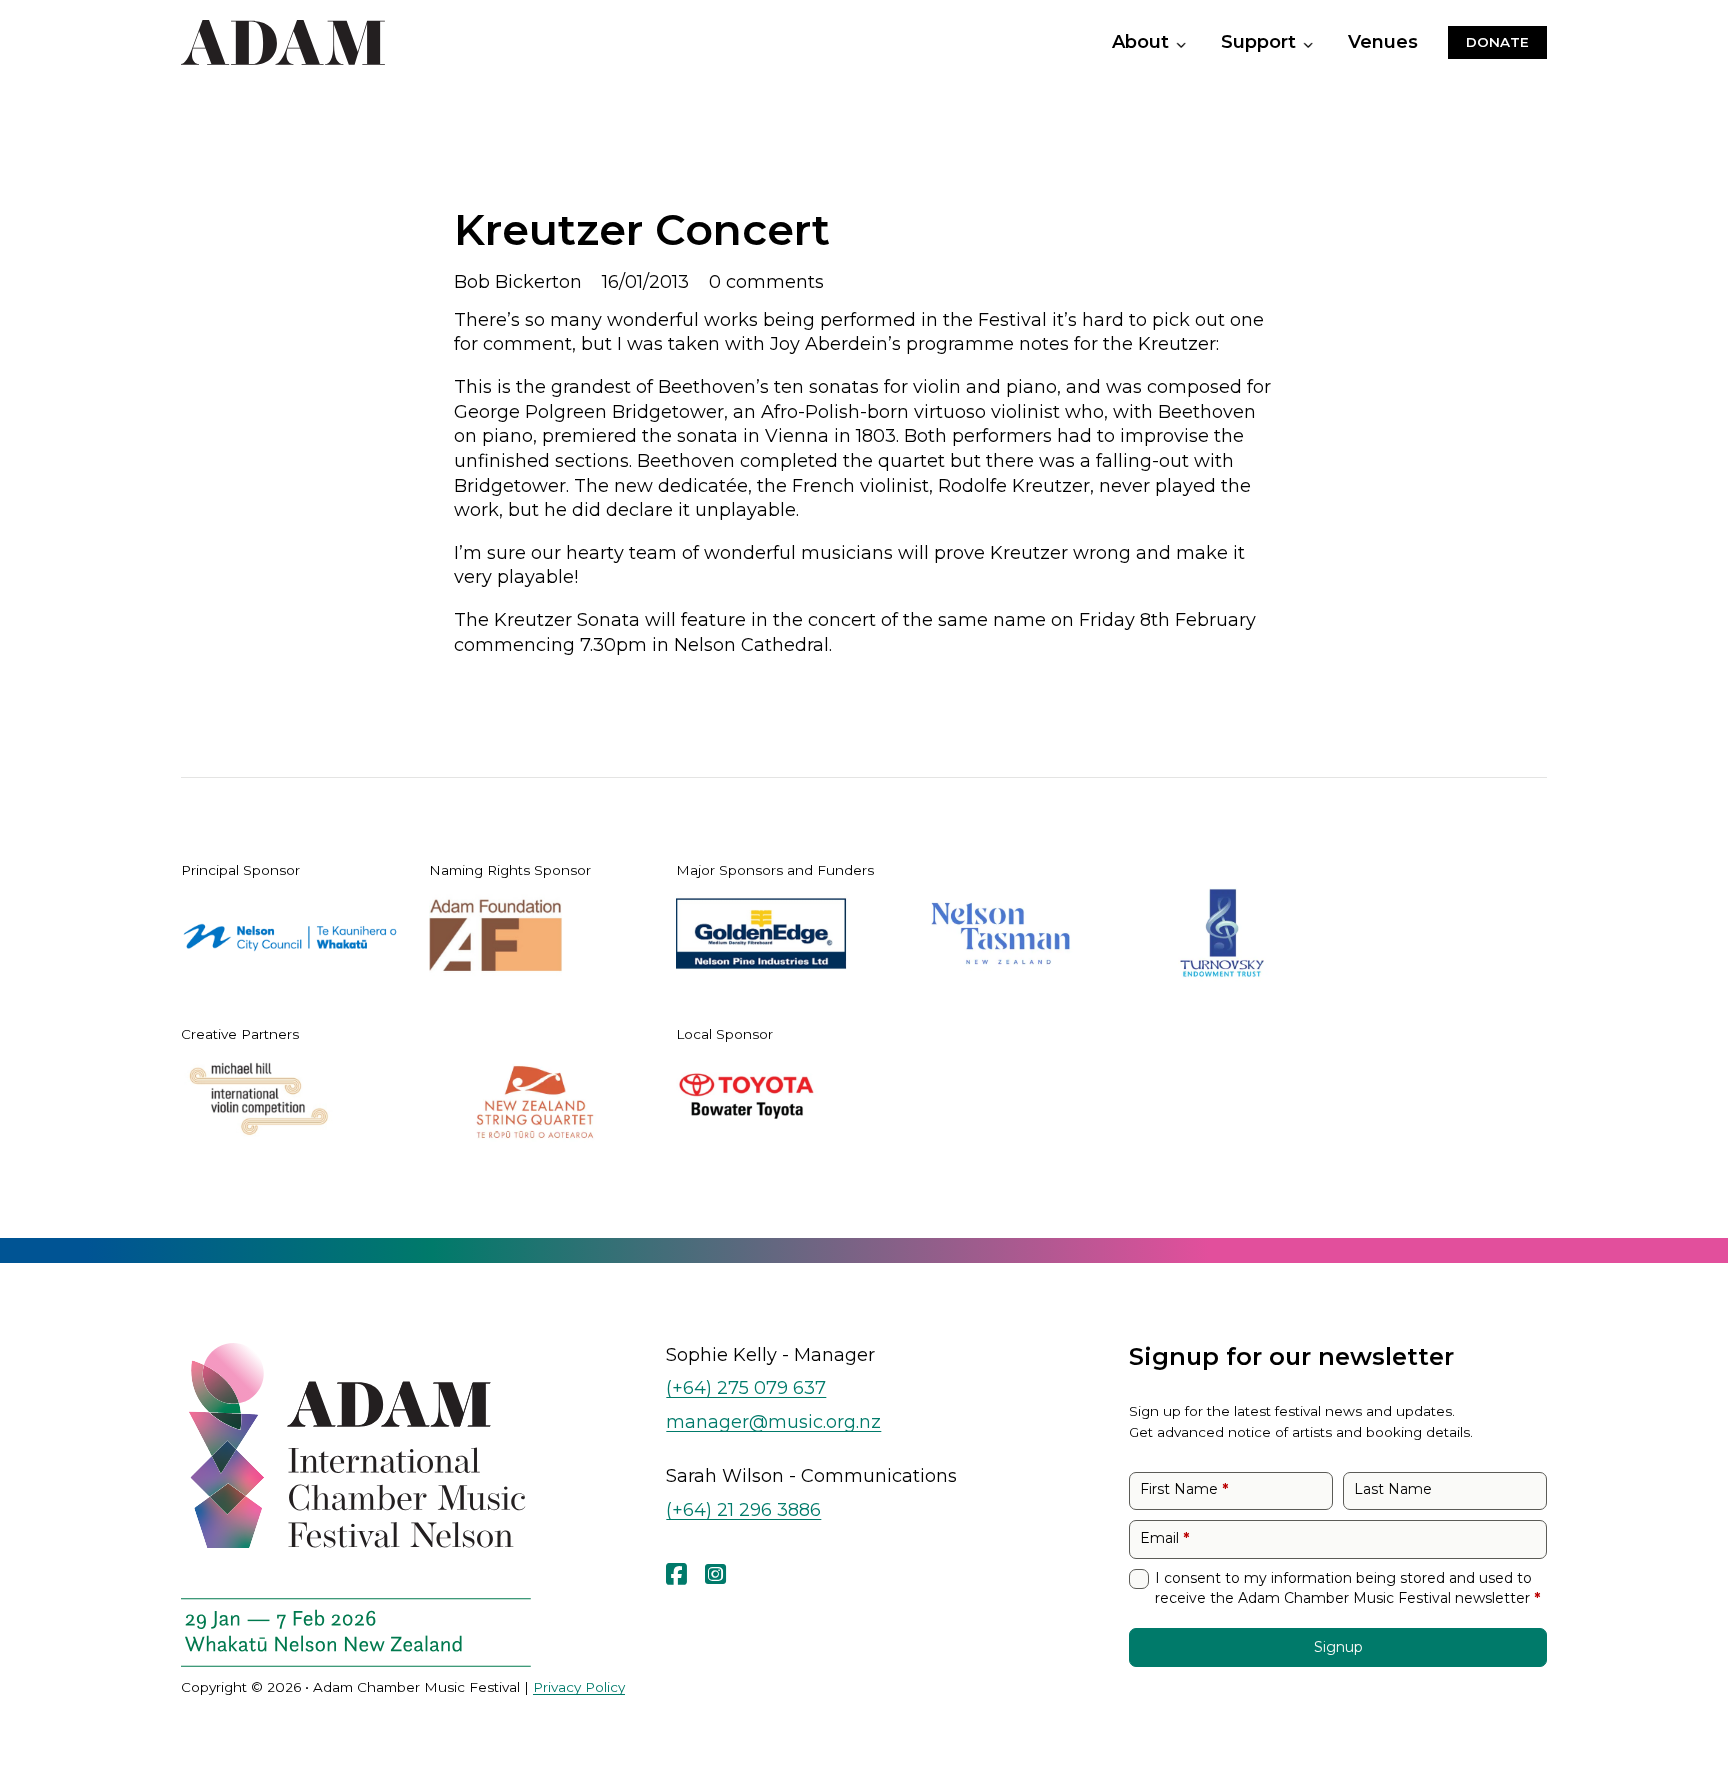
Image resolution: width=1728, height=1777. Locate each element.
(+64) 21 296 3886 (743, 1509)
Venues (1383, 42)
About (1140, 42)
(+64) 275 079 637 (746, 1387)
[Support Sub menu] (1312, 45)
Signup (1338, 1647)
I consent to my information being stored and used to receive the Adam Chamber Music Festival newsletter (1347, 1588)
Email (1164, 1538)
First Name (1184, 1489)
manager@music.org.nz (773, 1421)
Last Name (1393, 1489)
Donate (1497, 42)
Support (1258, 42)
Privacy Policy (579, 1687)
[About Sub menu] (1185, 45)
